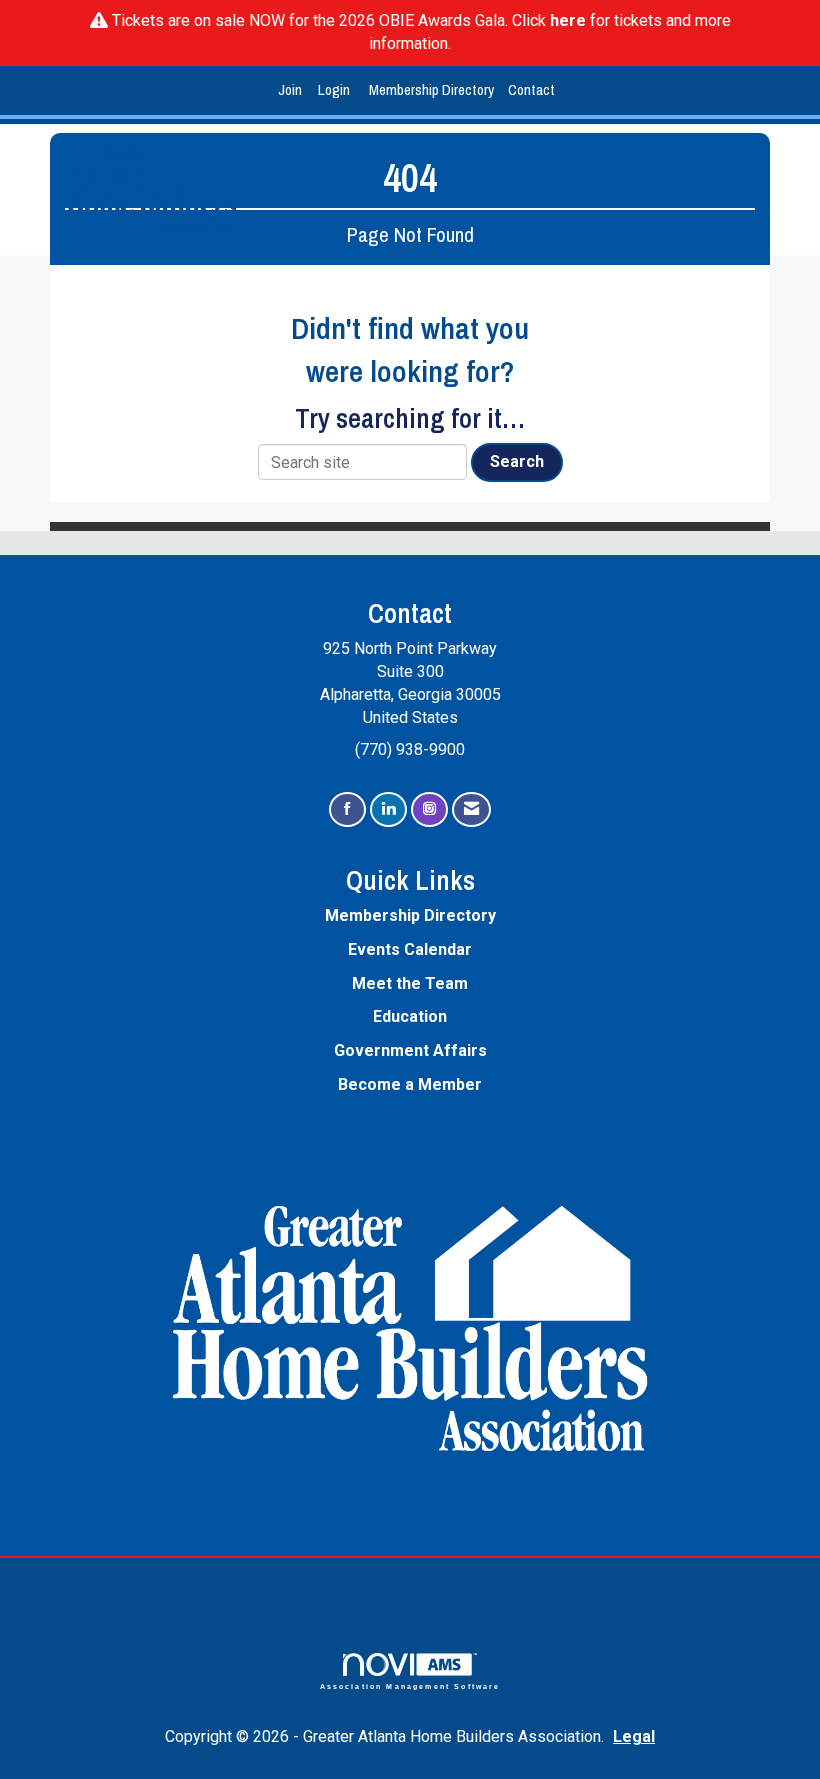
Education (410, 1016)
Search (517, 461)
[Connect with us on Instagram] (429, 809)
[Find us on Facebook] (347, 809)
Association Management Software (410, 1686)
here (568, 20)
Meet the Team (410, 983)
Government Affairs (410, 1050)
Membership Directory (431, 89)
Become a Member (410, 1084)
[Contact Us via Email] (471, 809)
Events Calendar (410, 949)
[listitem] (292, 90)
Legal (634, 1736)
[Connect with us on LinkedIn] (388, 809)
